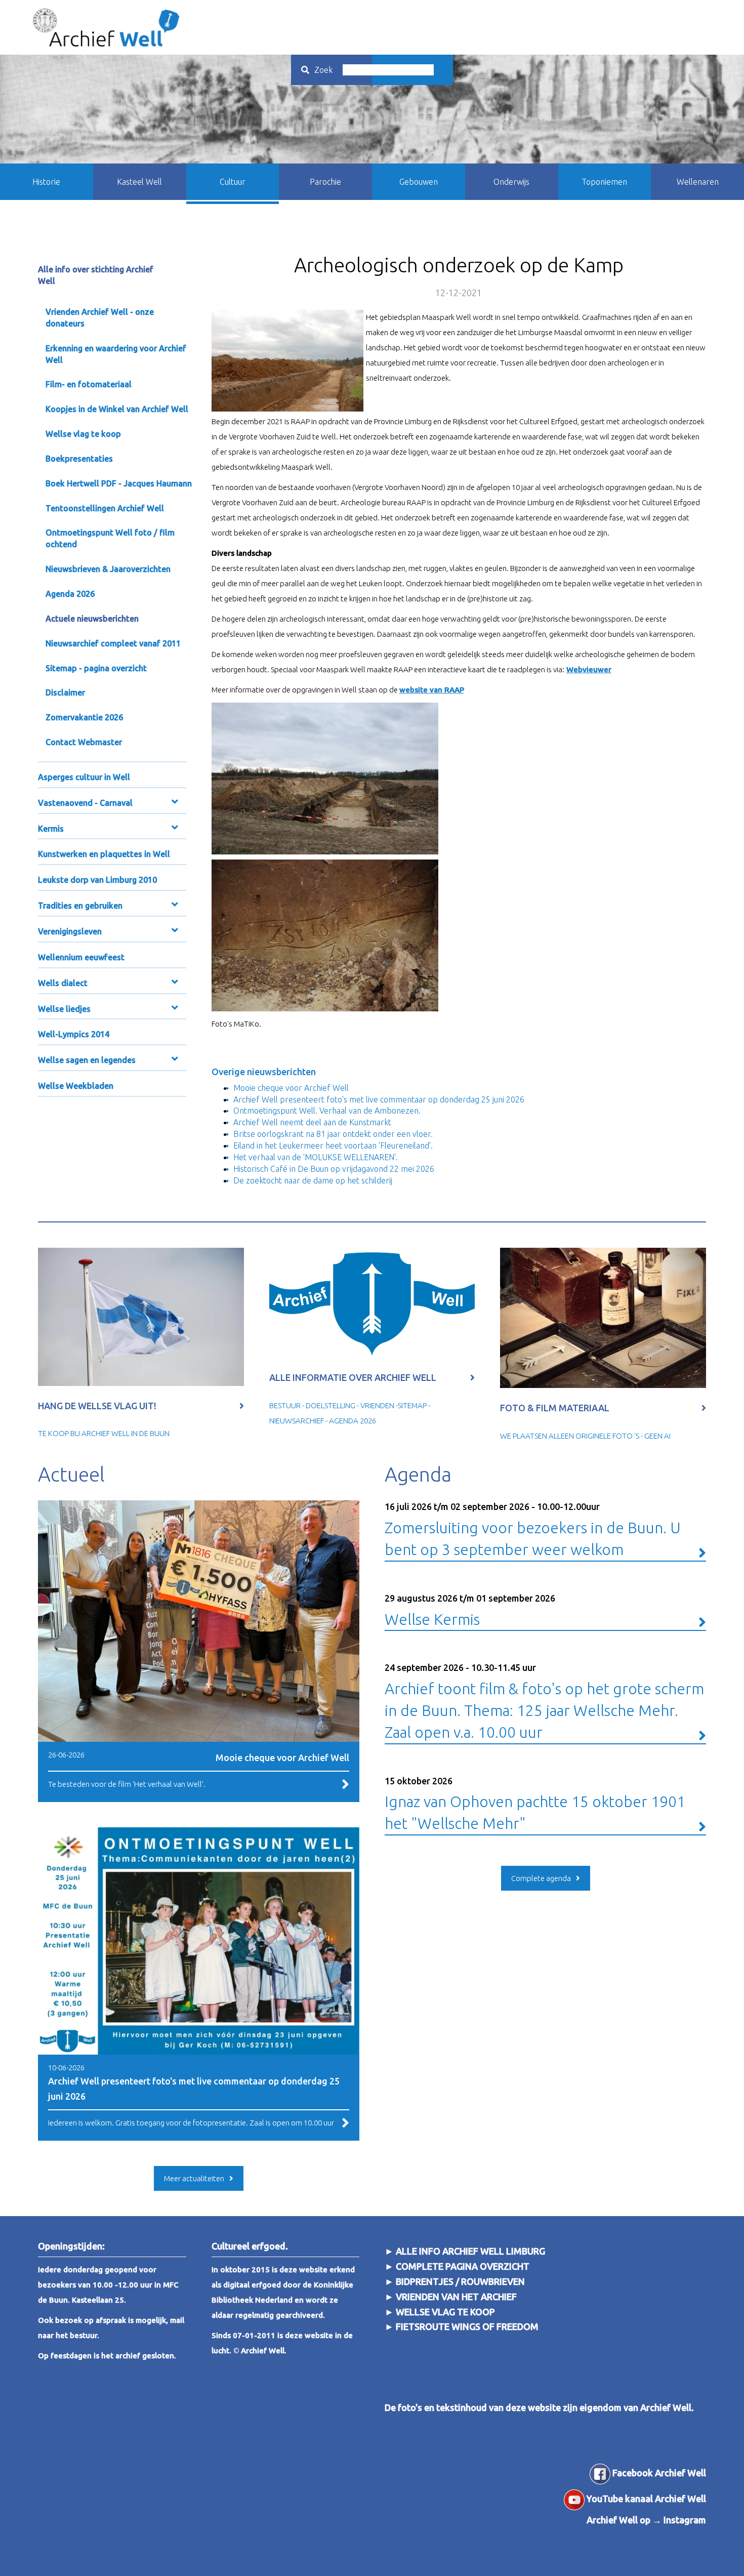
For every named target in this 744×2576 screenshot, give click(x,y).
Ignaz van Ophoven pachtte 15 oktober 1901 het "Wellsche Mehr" (535, 1804)
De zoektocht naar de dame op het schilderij (313, 1180)
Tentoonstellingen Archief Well (105, 508)
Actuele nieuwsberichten (92, 619)
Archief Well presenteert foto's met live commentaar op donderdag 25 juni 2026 (379, 1099)
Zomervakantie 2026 (84, 717)
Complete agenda (541, 1878)
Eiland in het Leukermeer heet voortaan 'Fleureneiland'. (333, 1146)
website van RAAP (432, 690)
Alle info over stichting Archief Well (96, 275)
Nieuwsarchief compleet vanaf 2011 (113, 643)
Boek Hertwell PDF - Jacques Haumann (119, 483)
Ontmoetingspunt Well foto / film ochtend (110, 538)
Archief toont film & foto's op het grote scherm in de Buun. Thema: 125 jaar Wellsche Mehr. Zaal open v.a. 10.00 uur (544, 1701)
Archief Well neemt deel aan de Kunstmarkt (312, 1122)
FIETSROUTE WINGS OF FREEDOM (467, 2326)
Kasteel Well (139, 182)
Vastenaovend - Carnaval (85, 803)
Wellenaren (698, 182)
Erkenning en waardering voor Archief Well (116, 354)
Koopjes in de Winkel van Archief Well (117, 409)
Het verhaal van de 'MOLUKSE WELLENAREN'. (316, 1157)
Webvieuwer (589, 669)
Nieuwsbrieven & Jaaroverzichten (108, 569)
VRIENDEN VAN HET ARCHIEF (456, 2297)
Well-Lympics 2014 (74, 1034)
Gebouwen (419, 182)
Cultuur (233, 182)
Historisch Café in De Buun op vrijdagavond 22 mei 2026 (334, 1169)
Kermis (51, 829)
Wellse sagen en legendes (87, 1060)
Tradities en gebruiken (80, 906)
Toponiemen (604, 182)
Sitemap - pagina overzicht (96, 668)
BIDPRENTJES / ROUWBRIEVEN (459, 2281)
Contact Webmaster (84, 742)
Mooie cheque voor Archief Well (291, 1088)
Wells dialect (63, 983)
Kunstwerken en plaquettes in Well (104, 854)
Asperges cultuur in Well (84, 777)
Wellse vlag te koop (83, 434)
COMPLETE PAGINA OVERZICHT (463, 2266)
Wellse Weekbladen (76, 1086)
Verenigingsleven (70, 931)
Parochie (325, 182)
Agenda (418, 1474)
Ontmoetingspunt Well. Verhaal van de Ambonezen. (327, 1111)
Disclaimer (65, 692)
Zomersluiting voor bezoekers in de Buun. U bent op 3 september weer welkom (533, 1530)
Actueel (71, 1474)
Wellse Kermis (470, 1610)
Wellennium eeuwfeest (81, 957)
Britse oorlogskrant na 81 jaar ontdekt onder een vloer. (333, 1134)
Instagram (685, 2520)
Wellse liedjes (64, 1009)
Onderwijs (511, 182)
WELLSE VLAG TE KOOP (445, 2312)
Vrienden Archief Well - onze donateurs (100, 318)
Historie (46, 182)
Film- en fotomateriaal (89, 384)
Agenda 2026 (70, 594)
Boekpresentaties (79, 459)
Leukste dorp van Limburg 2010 (97, 880)
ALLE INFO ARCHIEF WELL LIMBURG (470, 2251)
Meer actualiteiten (194, 2178)
